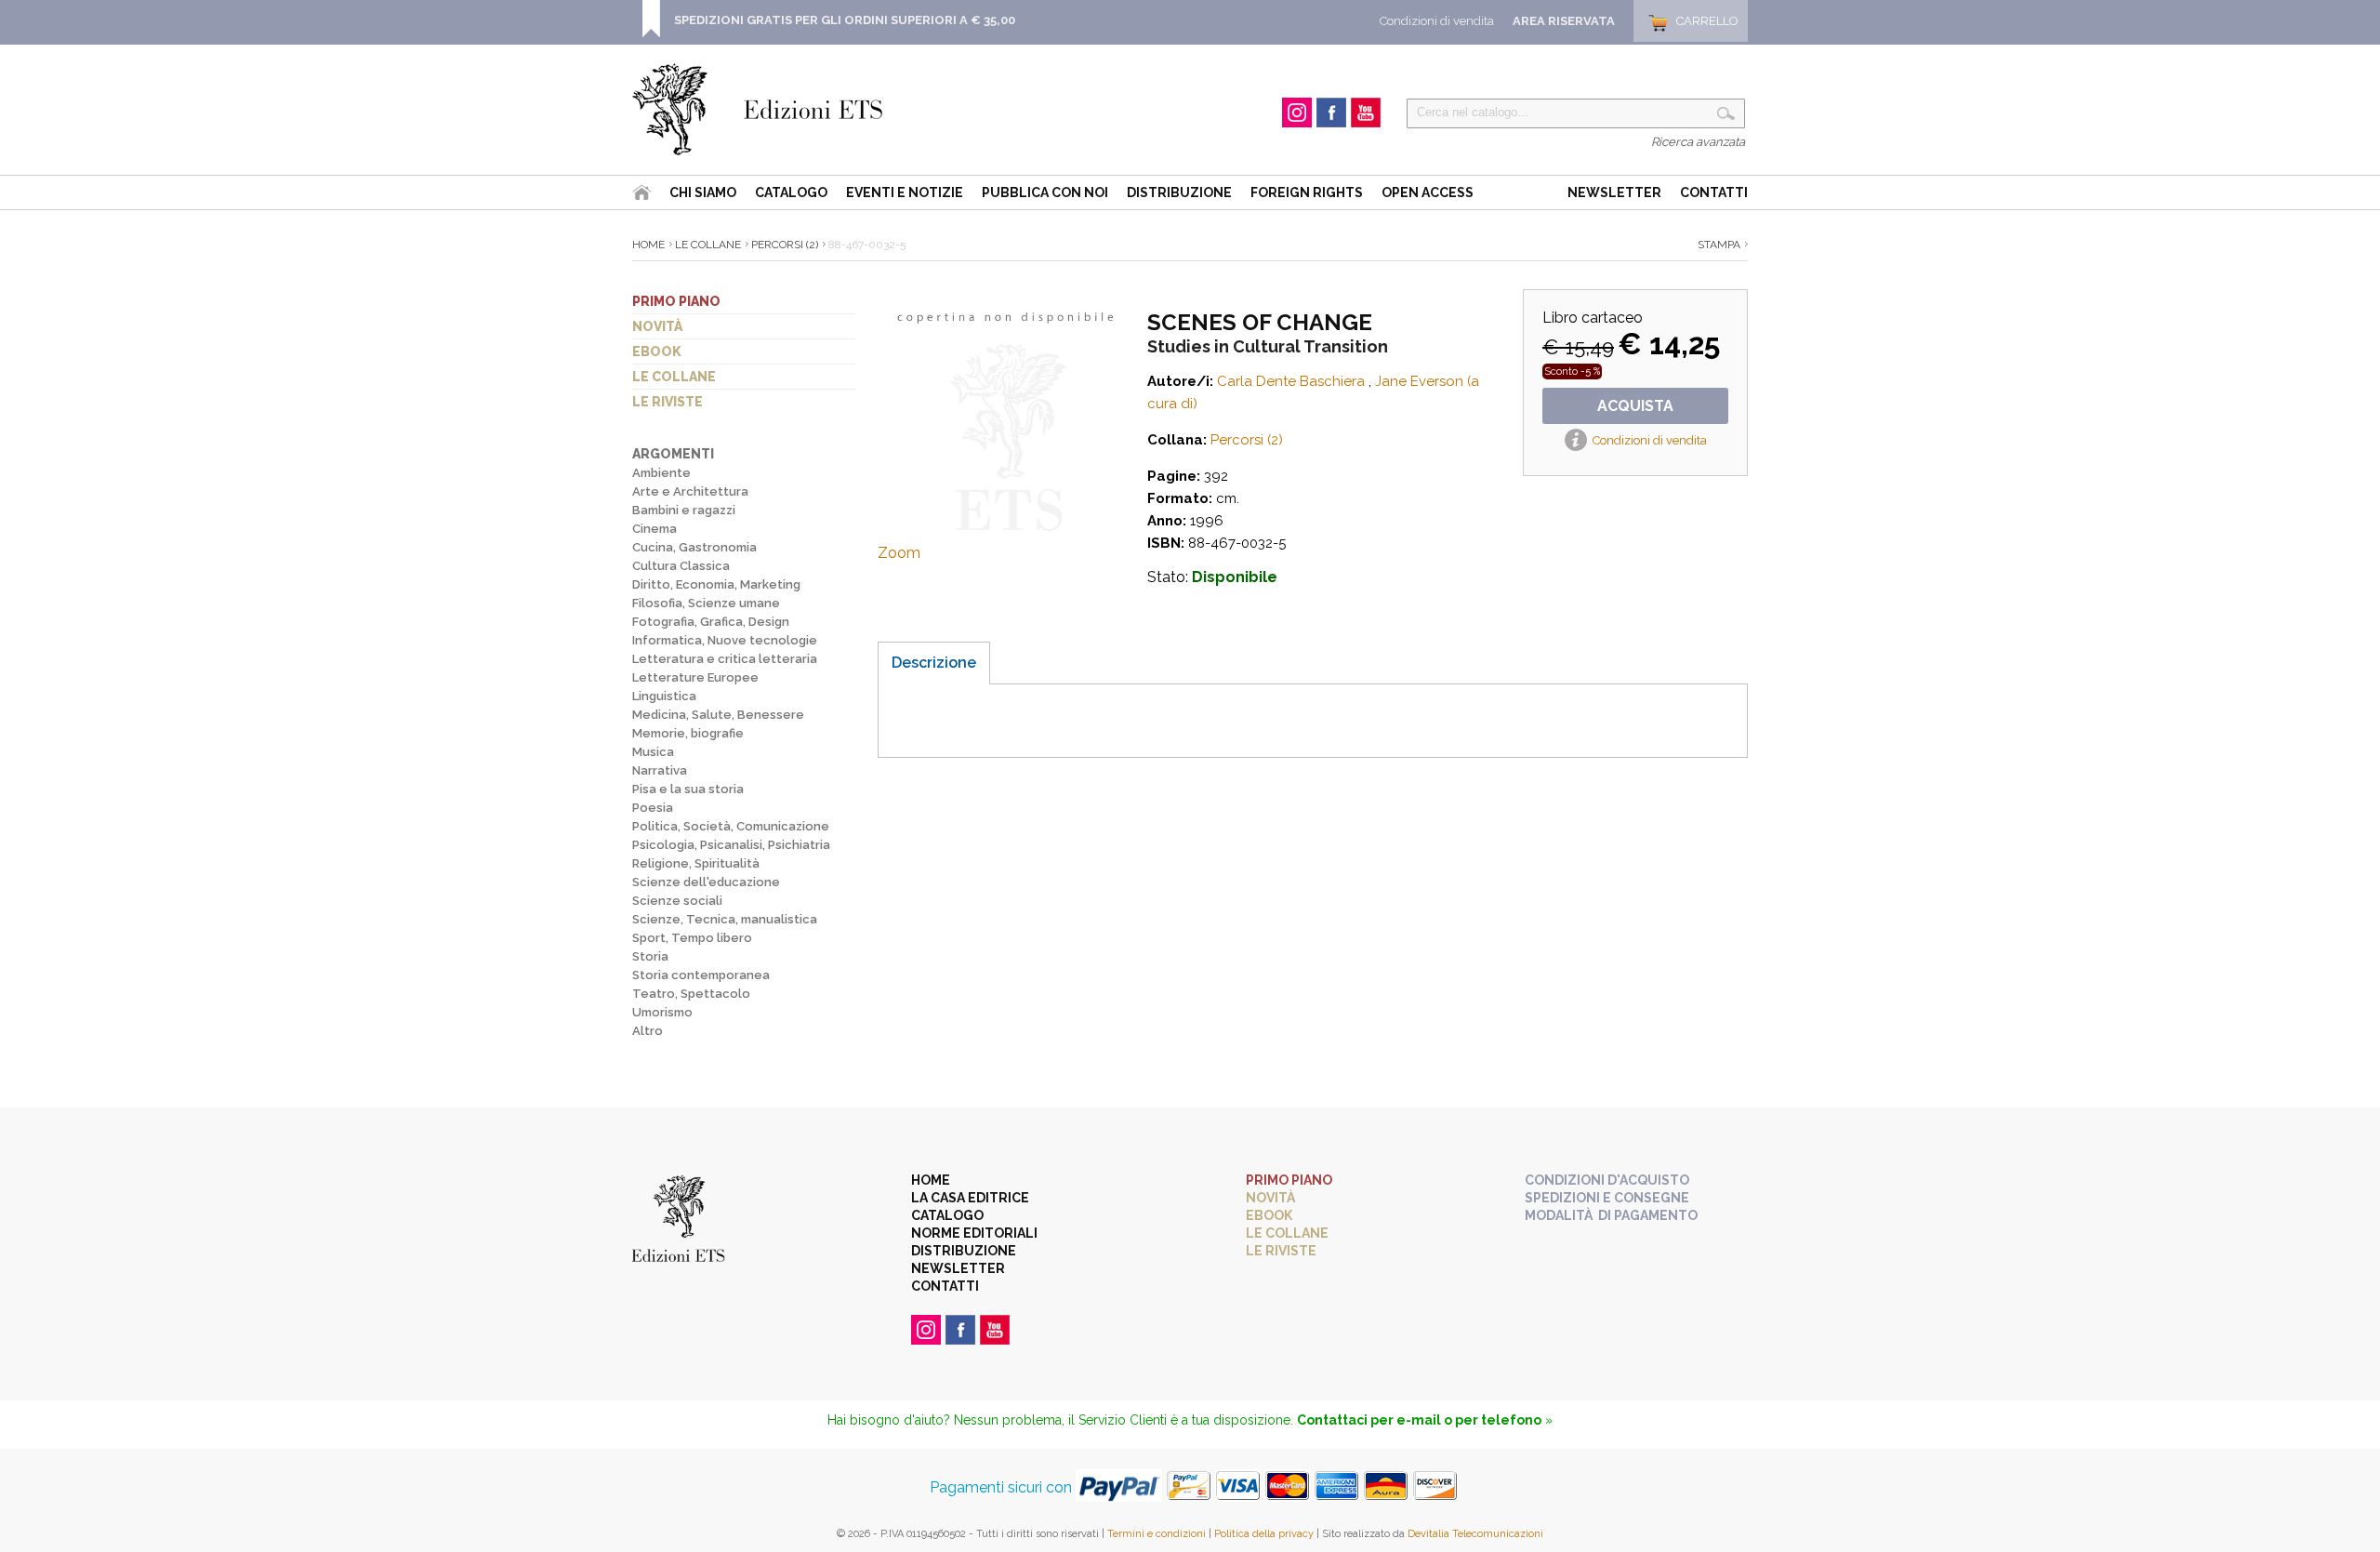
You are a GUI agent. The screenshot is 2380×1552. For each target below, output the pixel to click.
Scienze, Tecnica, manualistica (725, 919)
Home (648, 245)
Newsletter (1614, 192)
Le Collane (708, 245)
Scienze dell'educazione (706, 882)
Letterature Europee (695, 677)
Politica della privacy (1264, 1534)
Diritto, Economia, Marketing (716, 584)
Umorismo (662, 1012)
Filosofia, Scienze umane (706, 603)
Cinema (654, 529)
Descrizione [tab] (934, 663)
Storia (650, 956)
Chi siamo (703, 192)
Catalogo (791, 192)
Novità (657, 326)
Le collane (674, 377)
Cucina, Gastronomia (694, 547)
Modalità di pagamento (1611, 1215)
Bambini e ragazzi (684, 510)
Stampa (1719, 245)
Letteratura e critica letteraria (725, 659)
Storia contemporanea (701, 975)
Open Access (1428, 192)
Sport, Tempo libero (692, 938)
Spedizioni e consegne (1607, 1198)
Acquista (1635, 406)
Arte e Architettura (690, 491)
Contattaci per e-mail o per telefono (1419, 1420)
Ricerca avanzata (1698, 142)
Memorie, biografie (688, 733)
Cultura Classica (681, 566)
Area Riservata (1564, 21)
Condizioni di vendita (1437, 21)
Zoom (899, 553)
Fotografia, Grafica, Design (711, 622)
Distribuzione (1179, 192)
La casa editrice (970, 1198)
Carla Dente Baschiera (1291, 381)
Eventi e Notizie (905, 192)
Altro (648, 1031)
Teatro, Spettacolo (691, 994)
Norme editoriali (974, 1233)
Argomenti (673, 454)
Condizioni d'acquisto (1607, 1180)
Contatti (1714, 192)
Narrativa (660, 770)
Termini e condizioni (1157, 1534)
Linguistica (664, 696)
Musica (653, 752)
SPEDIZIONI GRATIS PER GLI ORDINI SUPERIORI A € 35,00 (845, 20)
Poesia (653, 808)
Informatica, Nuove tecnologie (725, 640)
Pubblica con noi (1045, 192)
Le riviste (668, 402)
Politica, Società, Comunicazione (731, 826)
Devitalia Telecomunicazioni (1475, 1534)
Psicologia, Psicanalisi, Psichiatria (731, 845)
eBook (657, 352)
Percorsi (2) (785, 245)
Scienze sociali (677, 901)
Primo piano (676, 301)
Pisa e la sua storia (688, 789)
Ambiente (661, 473)
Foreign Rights (1307, 192)
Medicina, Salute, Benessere (718, 715)
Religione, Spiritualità (696, 863)
